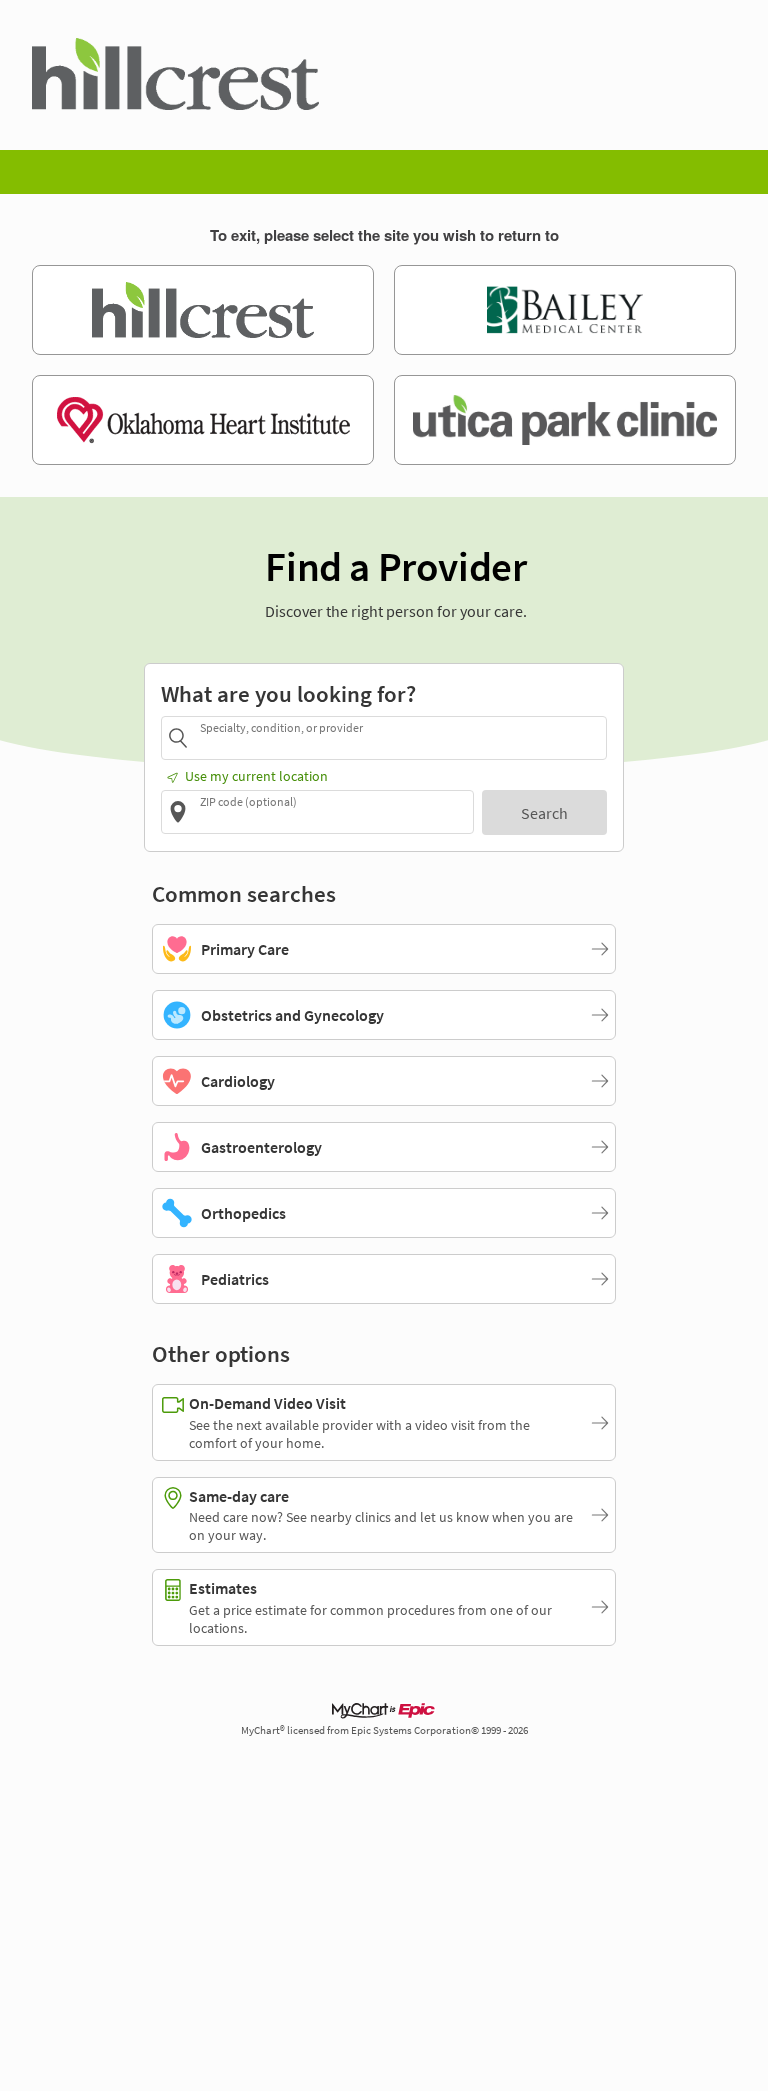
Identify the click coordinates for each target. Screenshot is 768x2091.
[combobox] (400, 737)
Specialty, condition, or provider (281, 727)
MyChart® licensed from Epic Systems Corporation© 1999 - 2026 (384, 1730)
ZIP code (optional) (248, 801)
